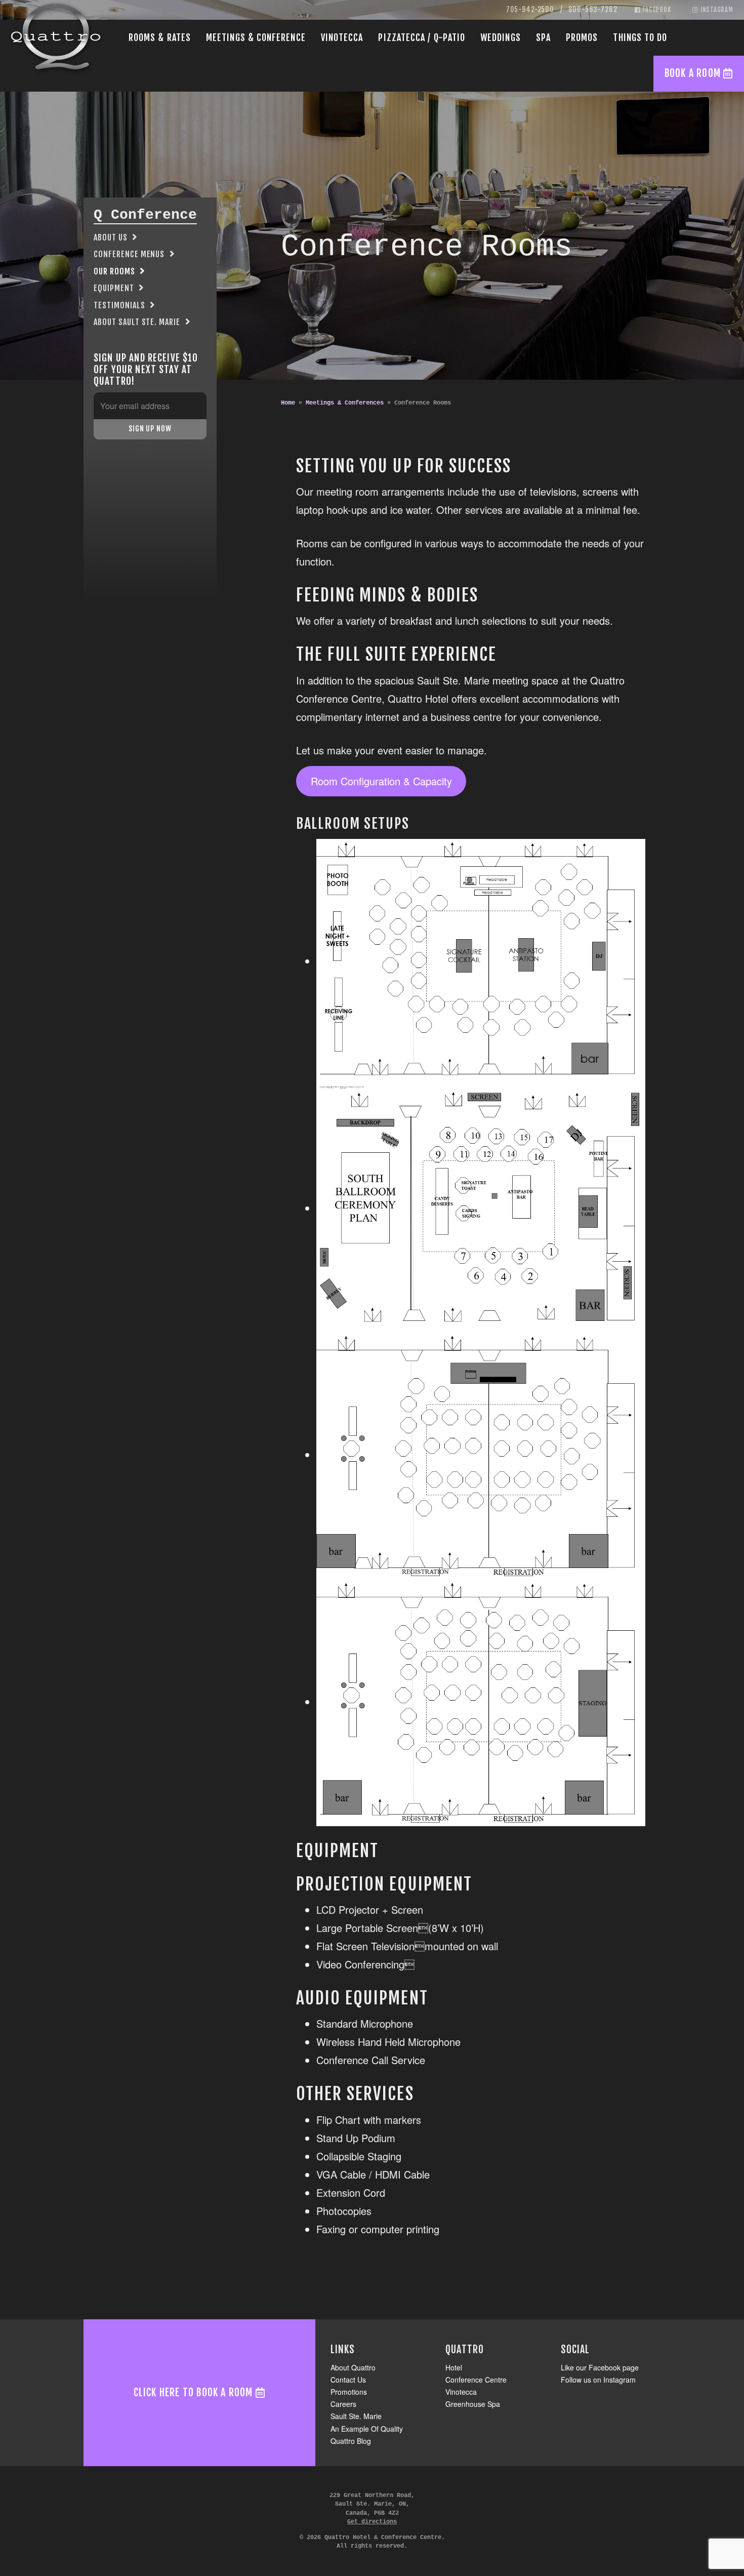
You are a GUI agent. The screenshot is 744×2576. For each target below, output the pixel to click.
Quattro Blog (351, 2441)
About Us (111, 237)
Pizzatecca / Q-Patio (422, 37)
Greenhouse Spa (473, 2404)
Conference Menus (129, 254)
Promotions (349, 2392)
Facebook (656, 10)
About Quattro (353, 2367)
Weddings (501, 37)
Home (288, 403)
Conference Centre (476, 2380)
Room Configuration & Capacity (381, 781)
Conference (256, 37)
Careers (343, 2404)
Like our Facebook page (600, 2367)
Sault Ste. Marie (356, 2416)
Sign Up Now (150, 429)
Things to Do (640, 37)
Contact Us (348, 2380)
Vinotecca (342, 37)
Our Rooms (114, 271)
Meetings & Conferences (345, 403)
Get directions (372, 2522)
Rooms (160, 37)
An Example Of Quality (367, 2429)
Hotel (454, 2367)
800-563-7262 (593, 9)
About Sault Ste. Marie (137, 322)
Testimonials (119, 305)
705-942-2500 (530, 9)
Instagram (716, 10)
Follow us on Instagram (598, 2380)
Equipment (114, 288)
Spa (543, 37)
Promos (582, 37)
